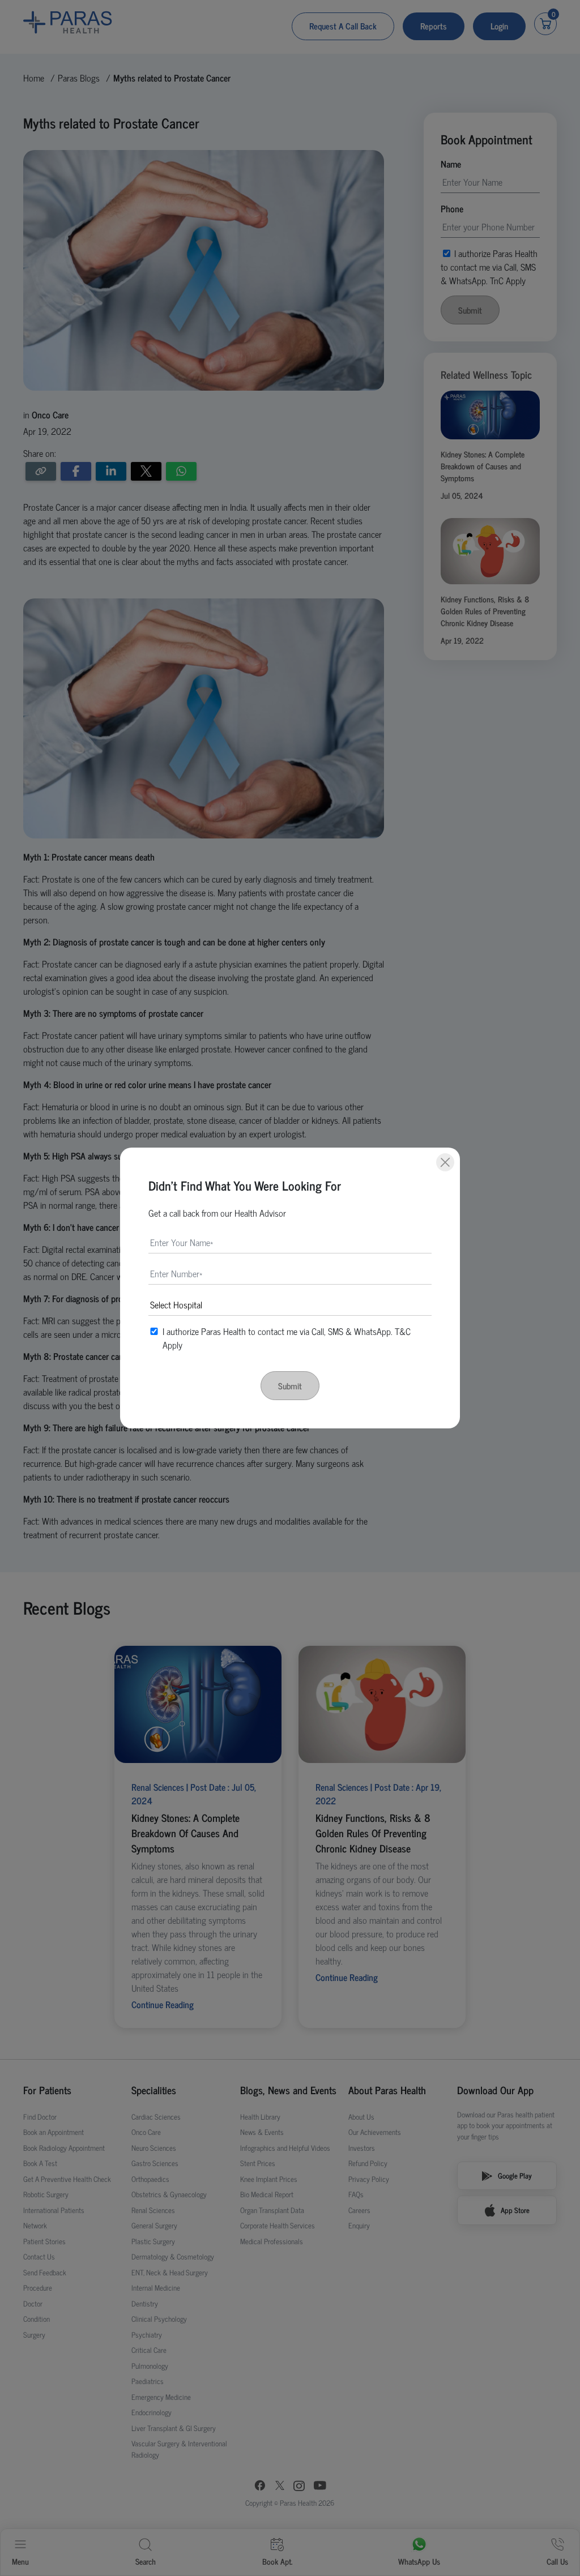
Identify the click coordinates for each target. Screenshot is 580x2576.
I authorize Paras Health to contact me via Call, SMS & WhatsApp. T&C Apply (287, 1338)
